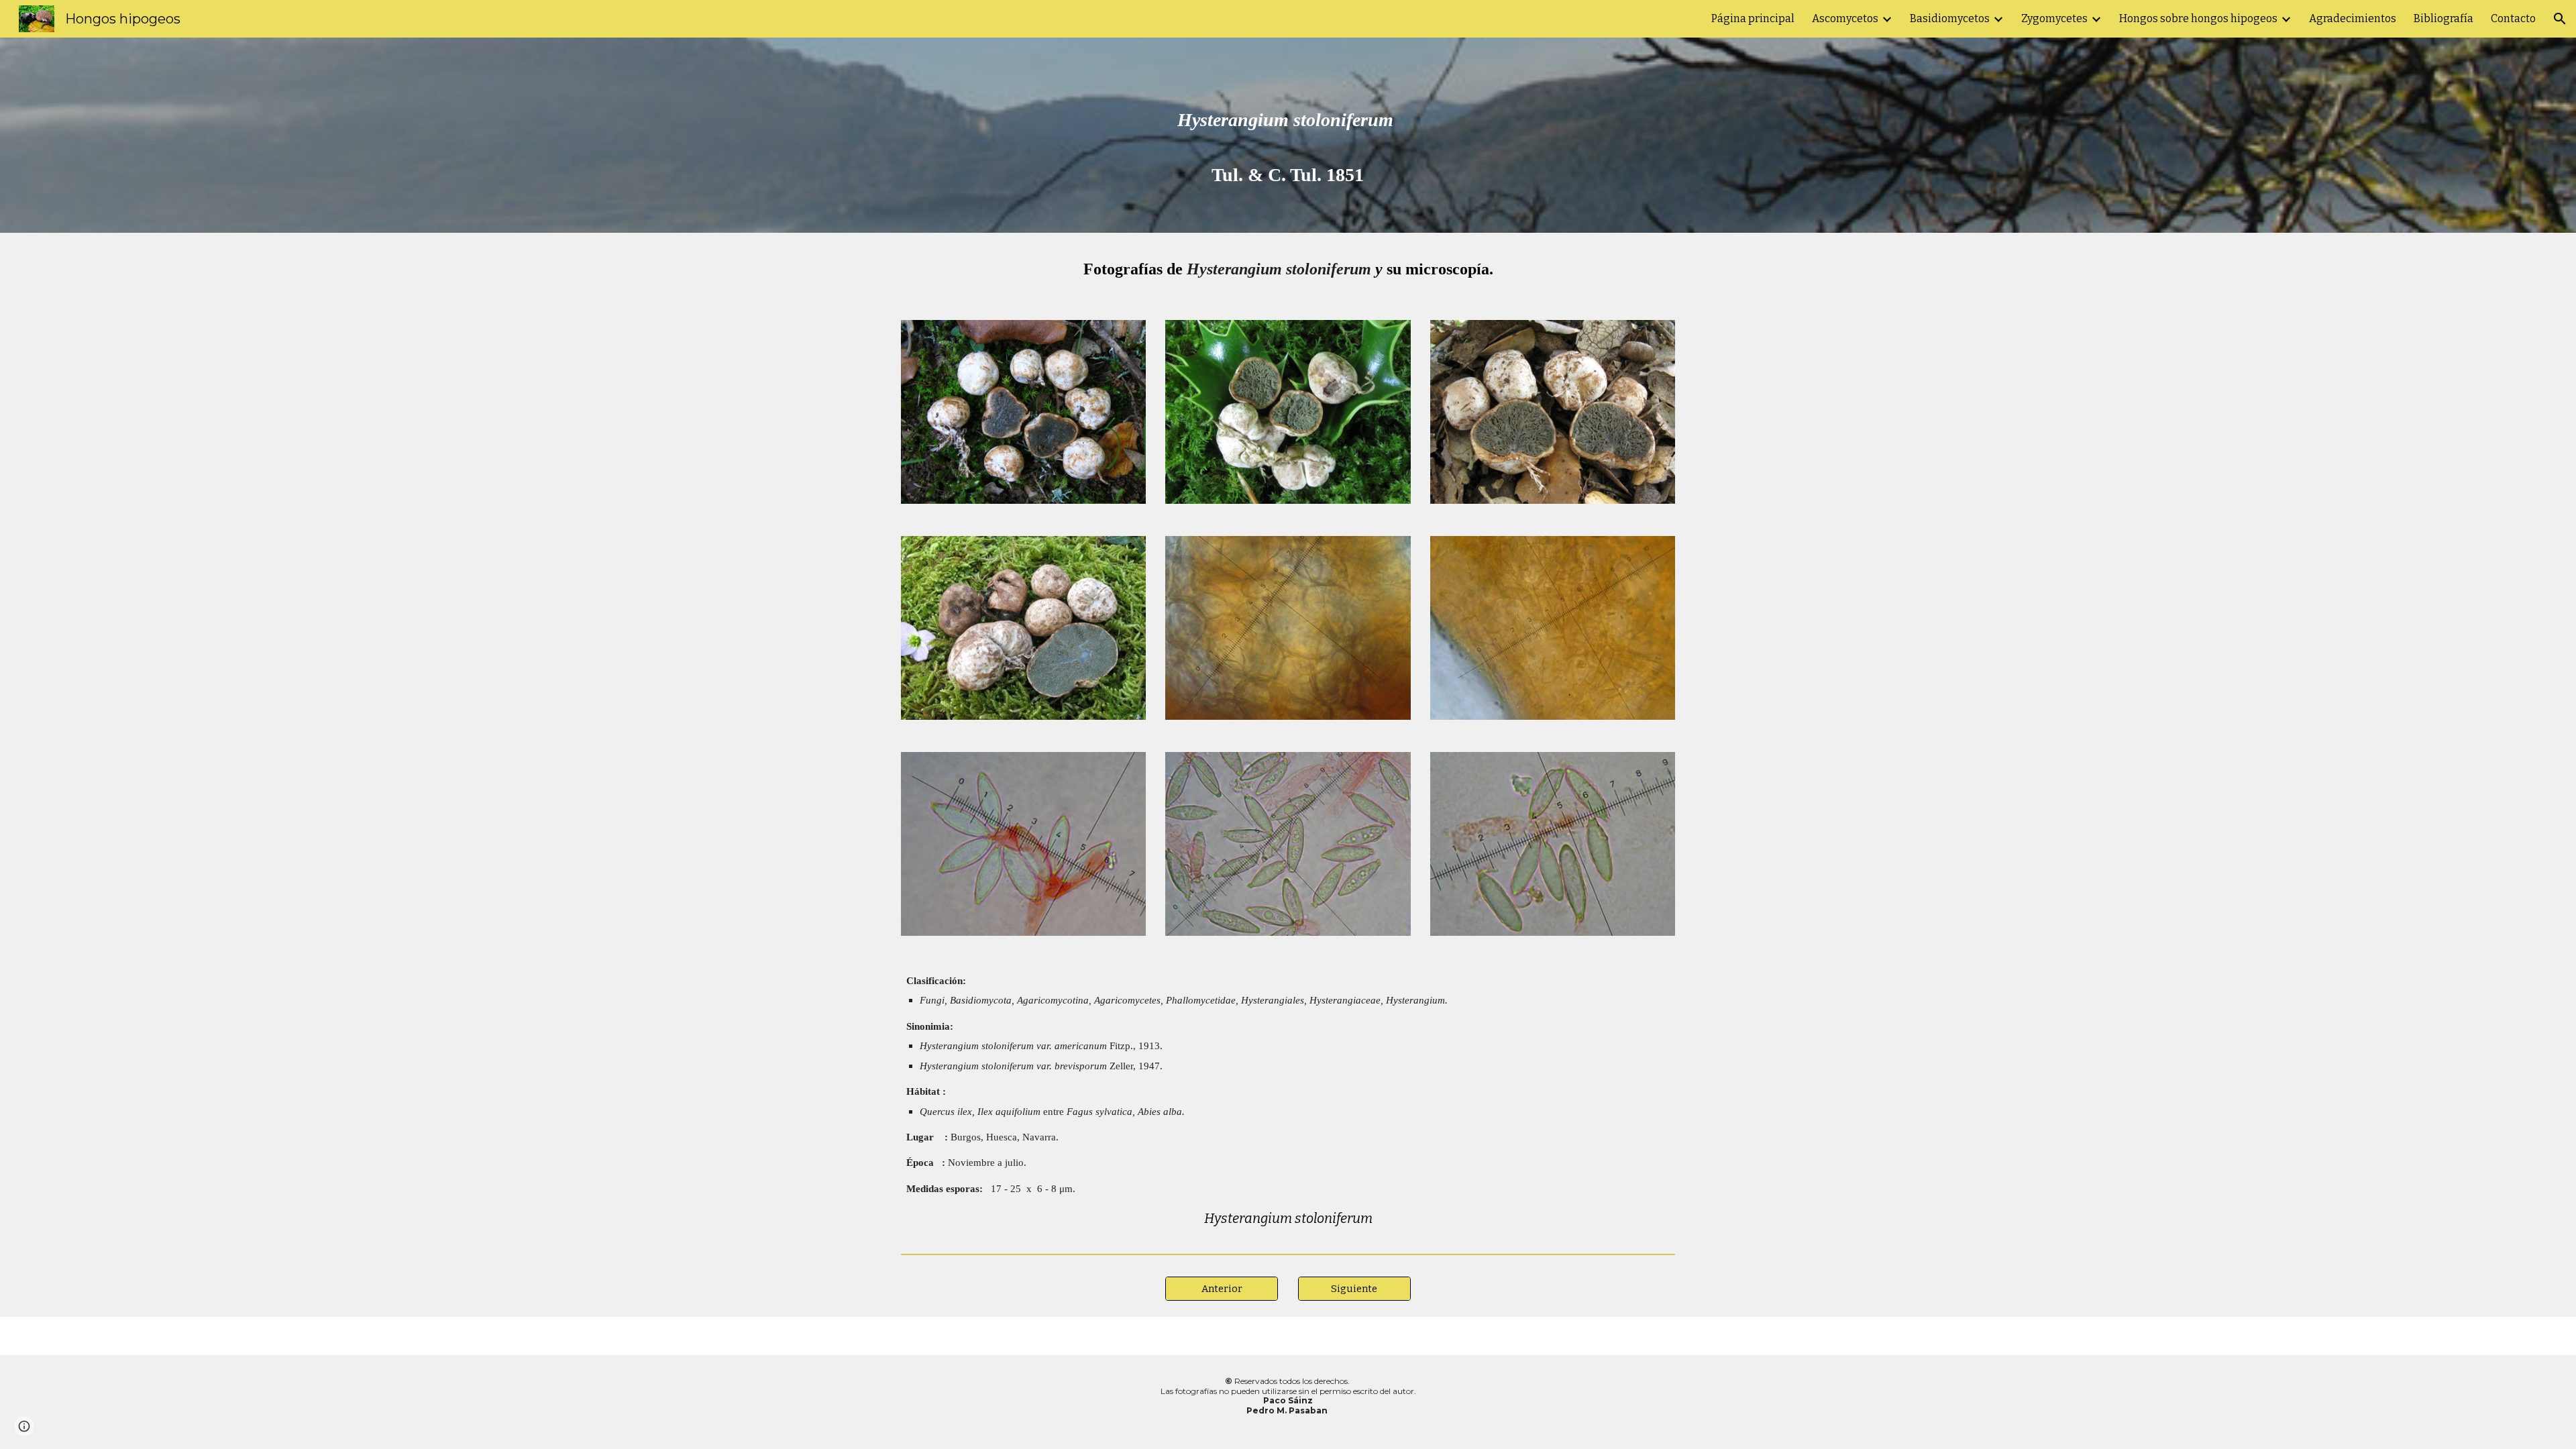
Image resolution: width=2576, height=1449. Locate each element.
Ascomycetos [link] (1845, 18)
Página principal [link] (1753, 18)
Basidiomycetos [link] (1950, 18)
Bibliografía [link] (2444, 18)
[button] (2560, 19)
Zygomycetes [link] (2054, 18)
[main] (1288, 135)
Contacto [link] (2513, 18)
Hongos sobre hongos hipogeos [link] (2198, 18)
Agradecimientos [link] (2353, 18)
